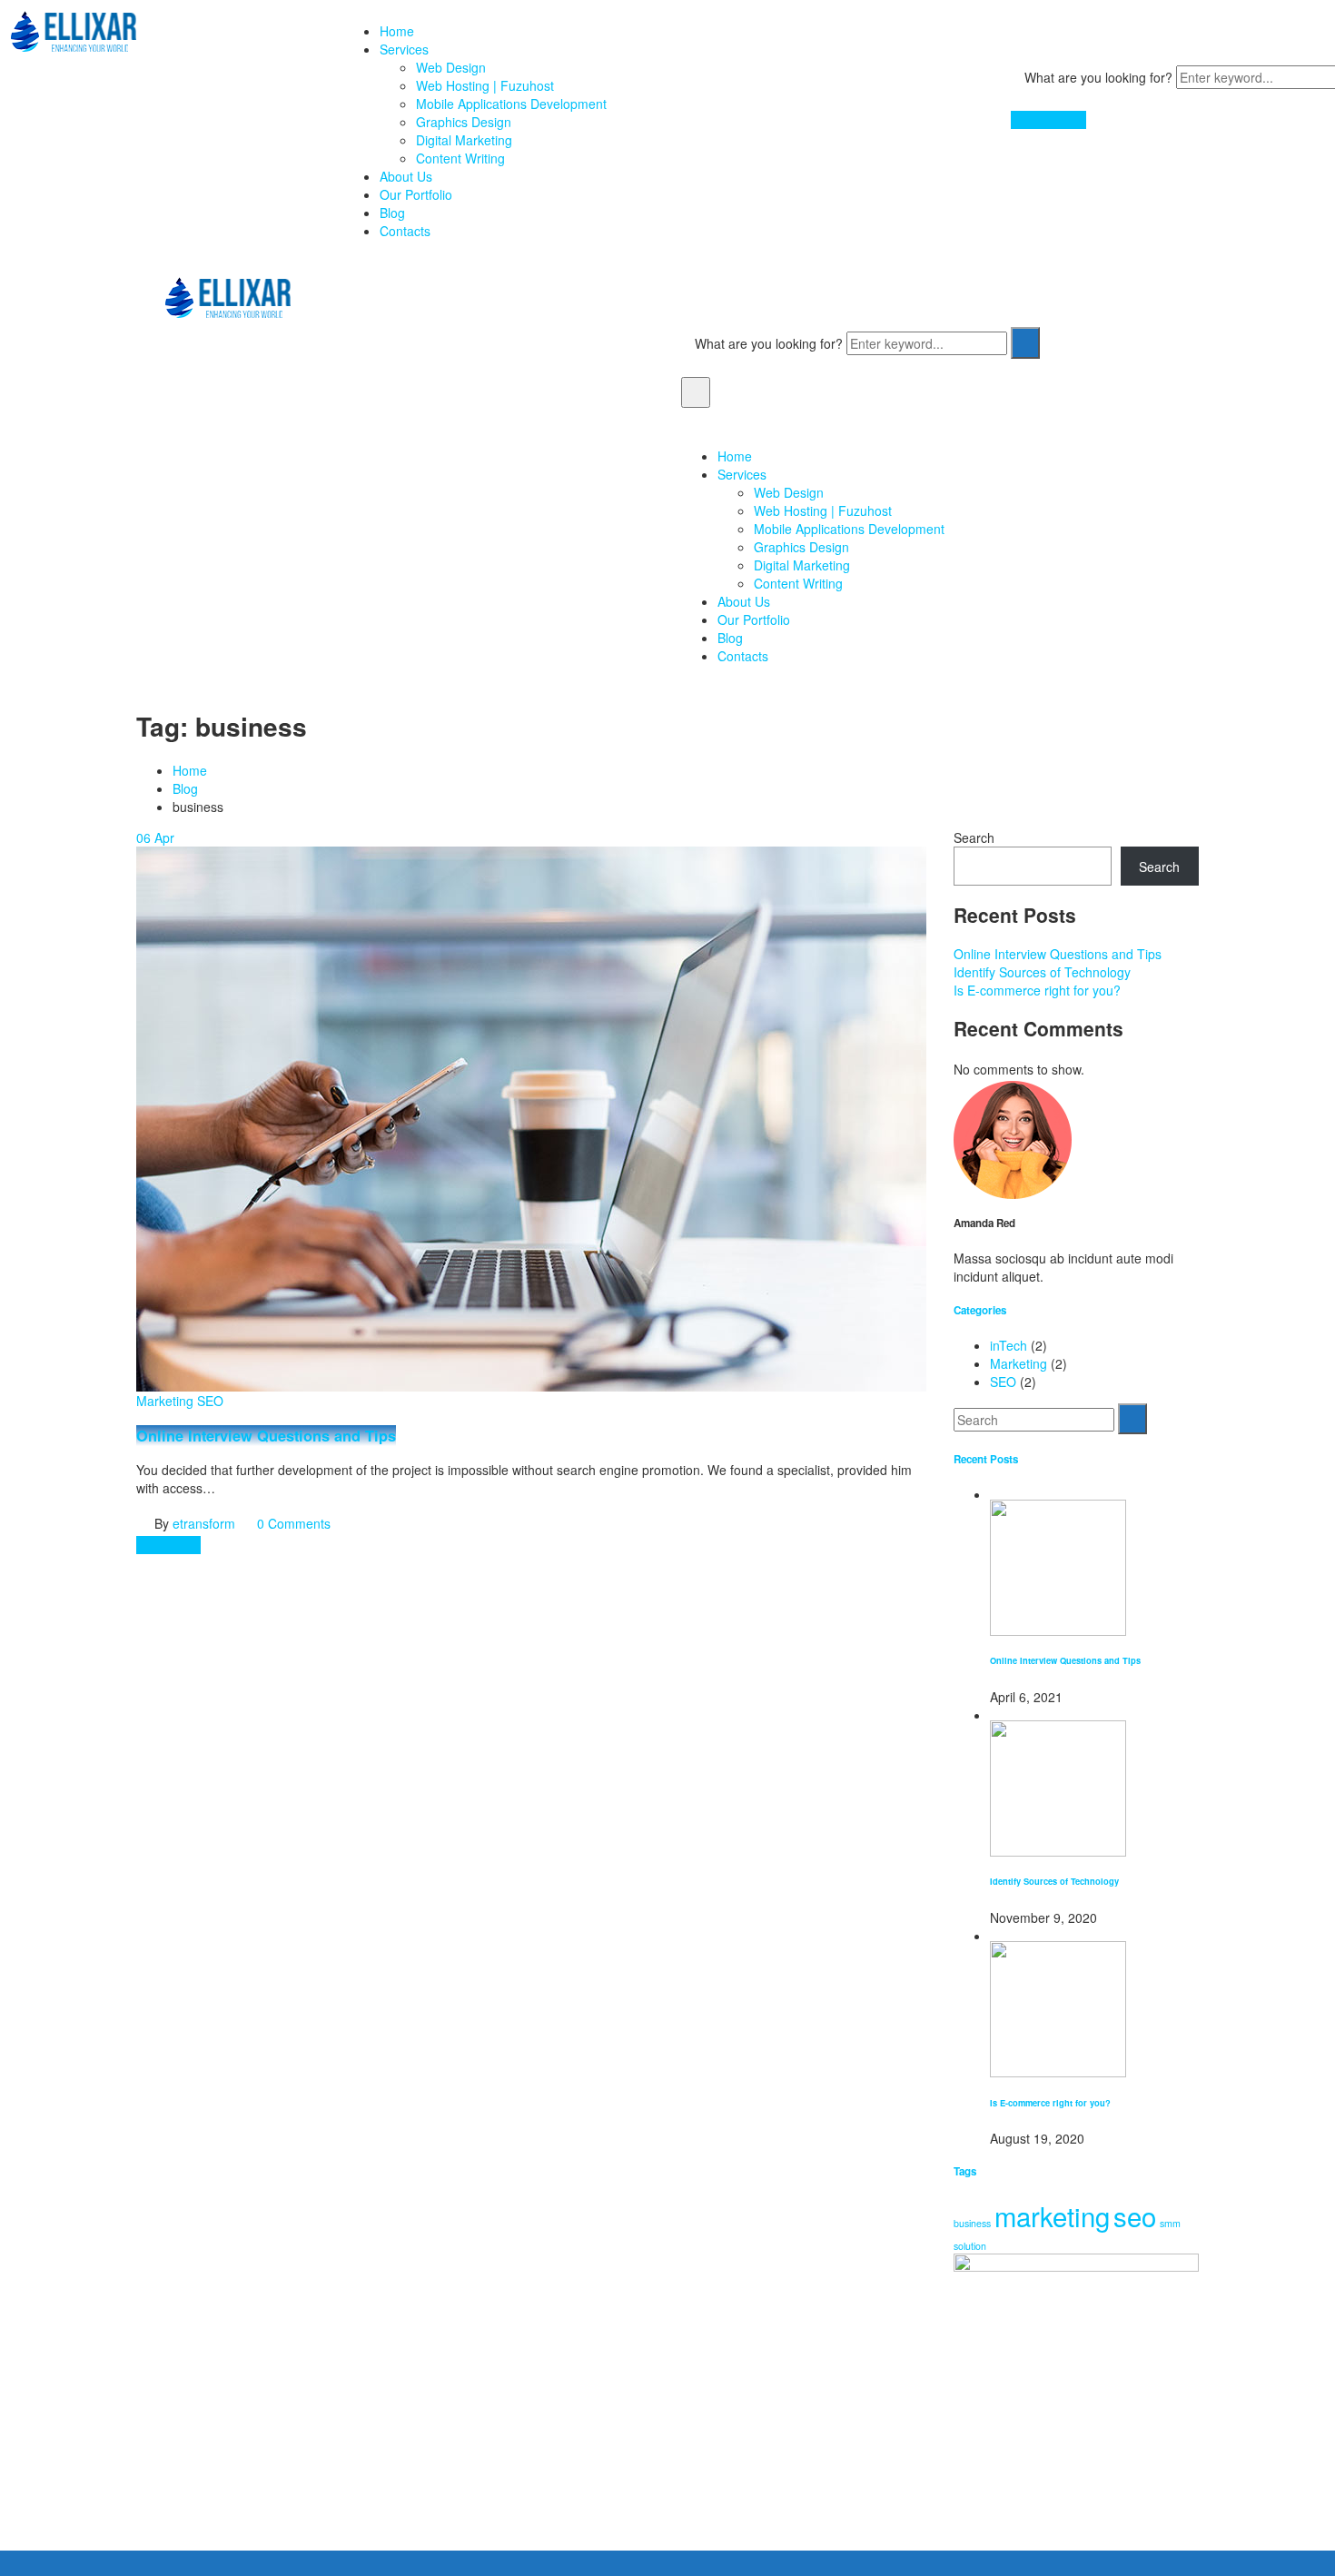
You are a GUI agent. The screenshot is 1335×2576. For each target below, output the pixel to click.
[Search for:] (1034, 1420)
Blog (392, 213)
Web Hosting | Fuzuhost (485, 85)
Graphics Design (464, 122)
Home (397, 31)
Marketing (165, 1401)
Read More (168, 1545)
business (972, 2223)
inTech (1009, 1345)
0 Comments (294, 1523)
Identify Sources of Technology (1042, 972)
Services (404, 49)
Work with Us (1048, 120)
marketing (1052, 2215)
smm (1170, 2223)
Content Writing (460, 158)
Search (974, 837)
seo (1135, 2215)
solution (970, 2246)
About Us (406, 176)
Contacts (405, 231)
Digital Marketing (464, 140)
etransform (204, 1523)
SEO (210, 1401)
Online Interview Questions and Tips (266, 1436)
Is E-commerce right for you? (1037, 990)
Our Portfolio (416, 194)
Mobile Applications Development (511, 104)
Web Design (451, 67)
